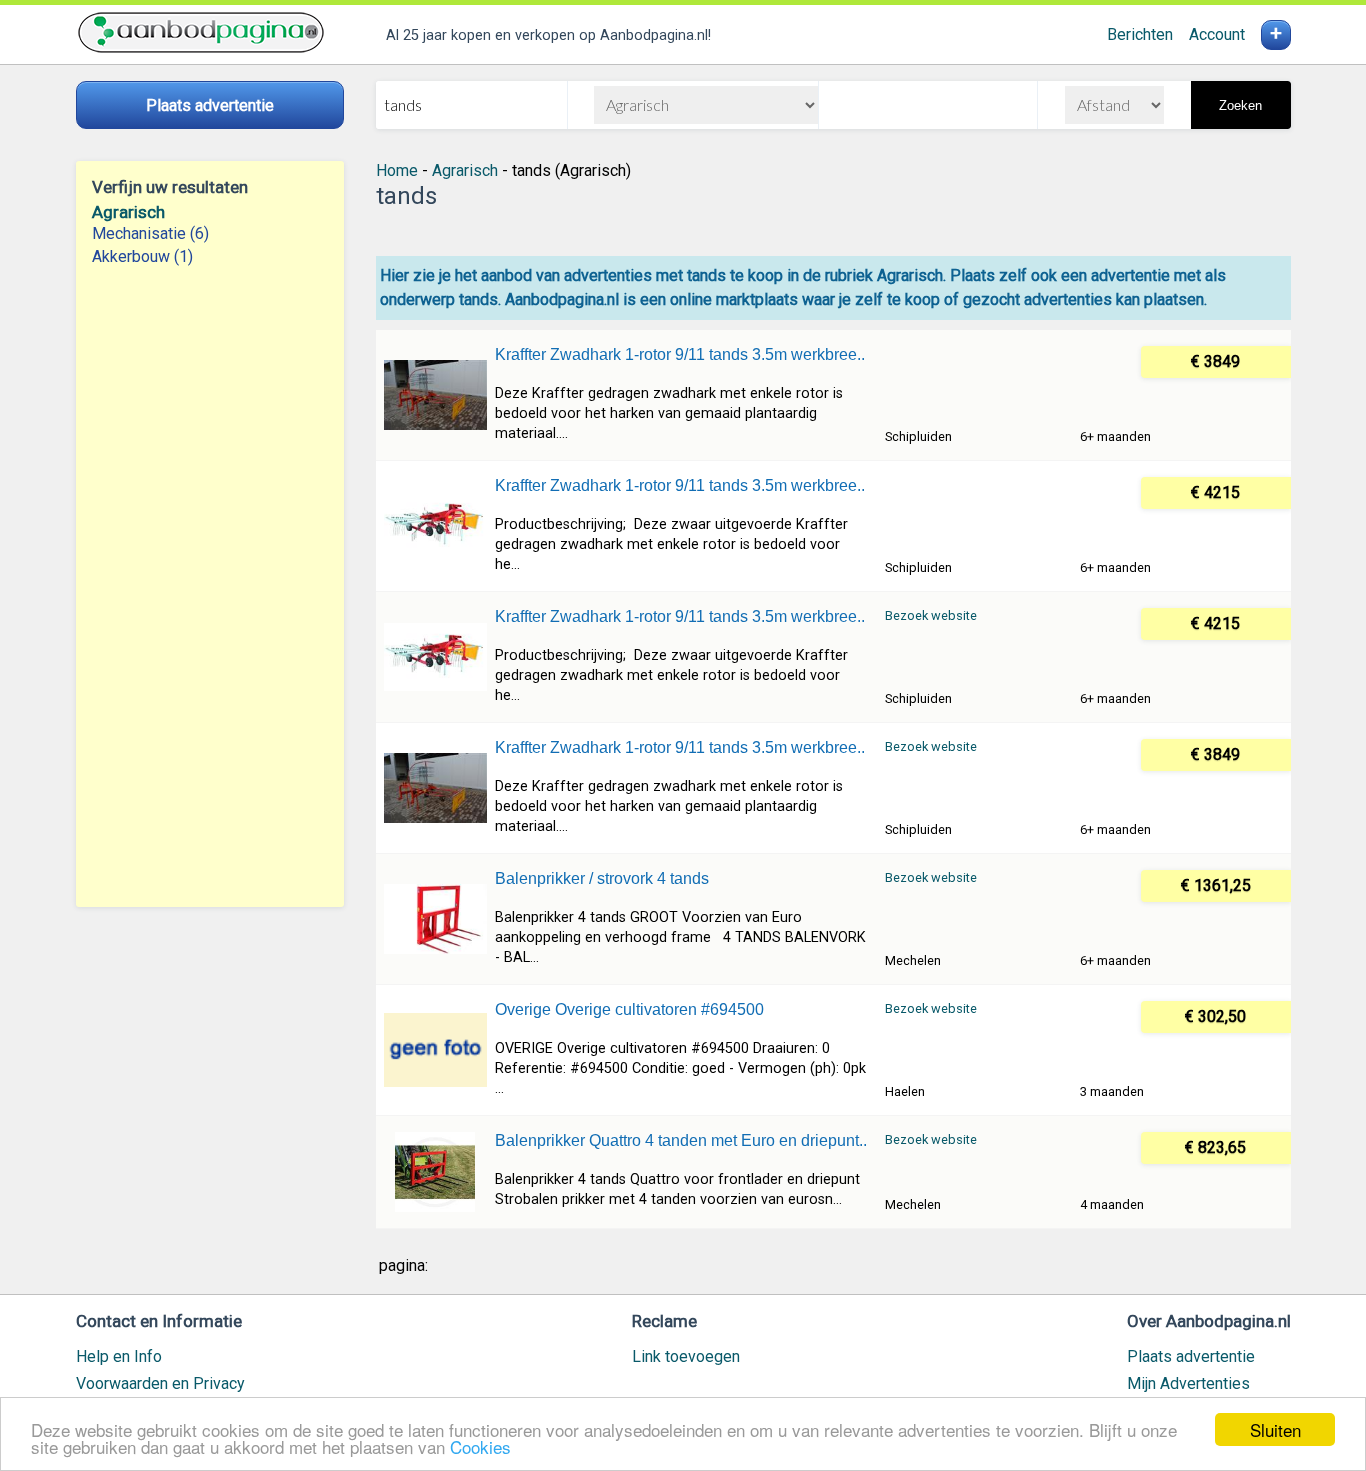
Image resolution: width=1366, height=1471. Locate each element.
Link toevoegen (686, 1356)
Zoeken (1240, 105)
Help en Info (119, 1356)
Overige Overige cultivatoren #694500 (629, 1009)
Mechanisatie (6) (150, 233)
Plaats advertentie (1191, 1356)
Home (397, 170)
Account (1217, 34)
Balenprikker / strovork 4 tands (602, 878)
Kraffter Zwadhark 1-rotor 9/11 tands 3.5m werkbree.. (680, 354)
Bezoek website (931, 615)
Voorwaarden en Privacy (160, 1383)
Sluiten (1275, 1429)
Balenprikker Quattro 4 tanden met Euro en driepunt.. (681, 1140)
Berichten (1140, 34)
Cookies (480, 1446)
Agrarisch (128, 212)
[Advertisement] (210, 587)
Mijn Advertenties (1188, 1383)
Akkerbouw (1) (142, 256)
